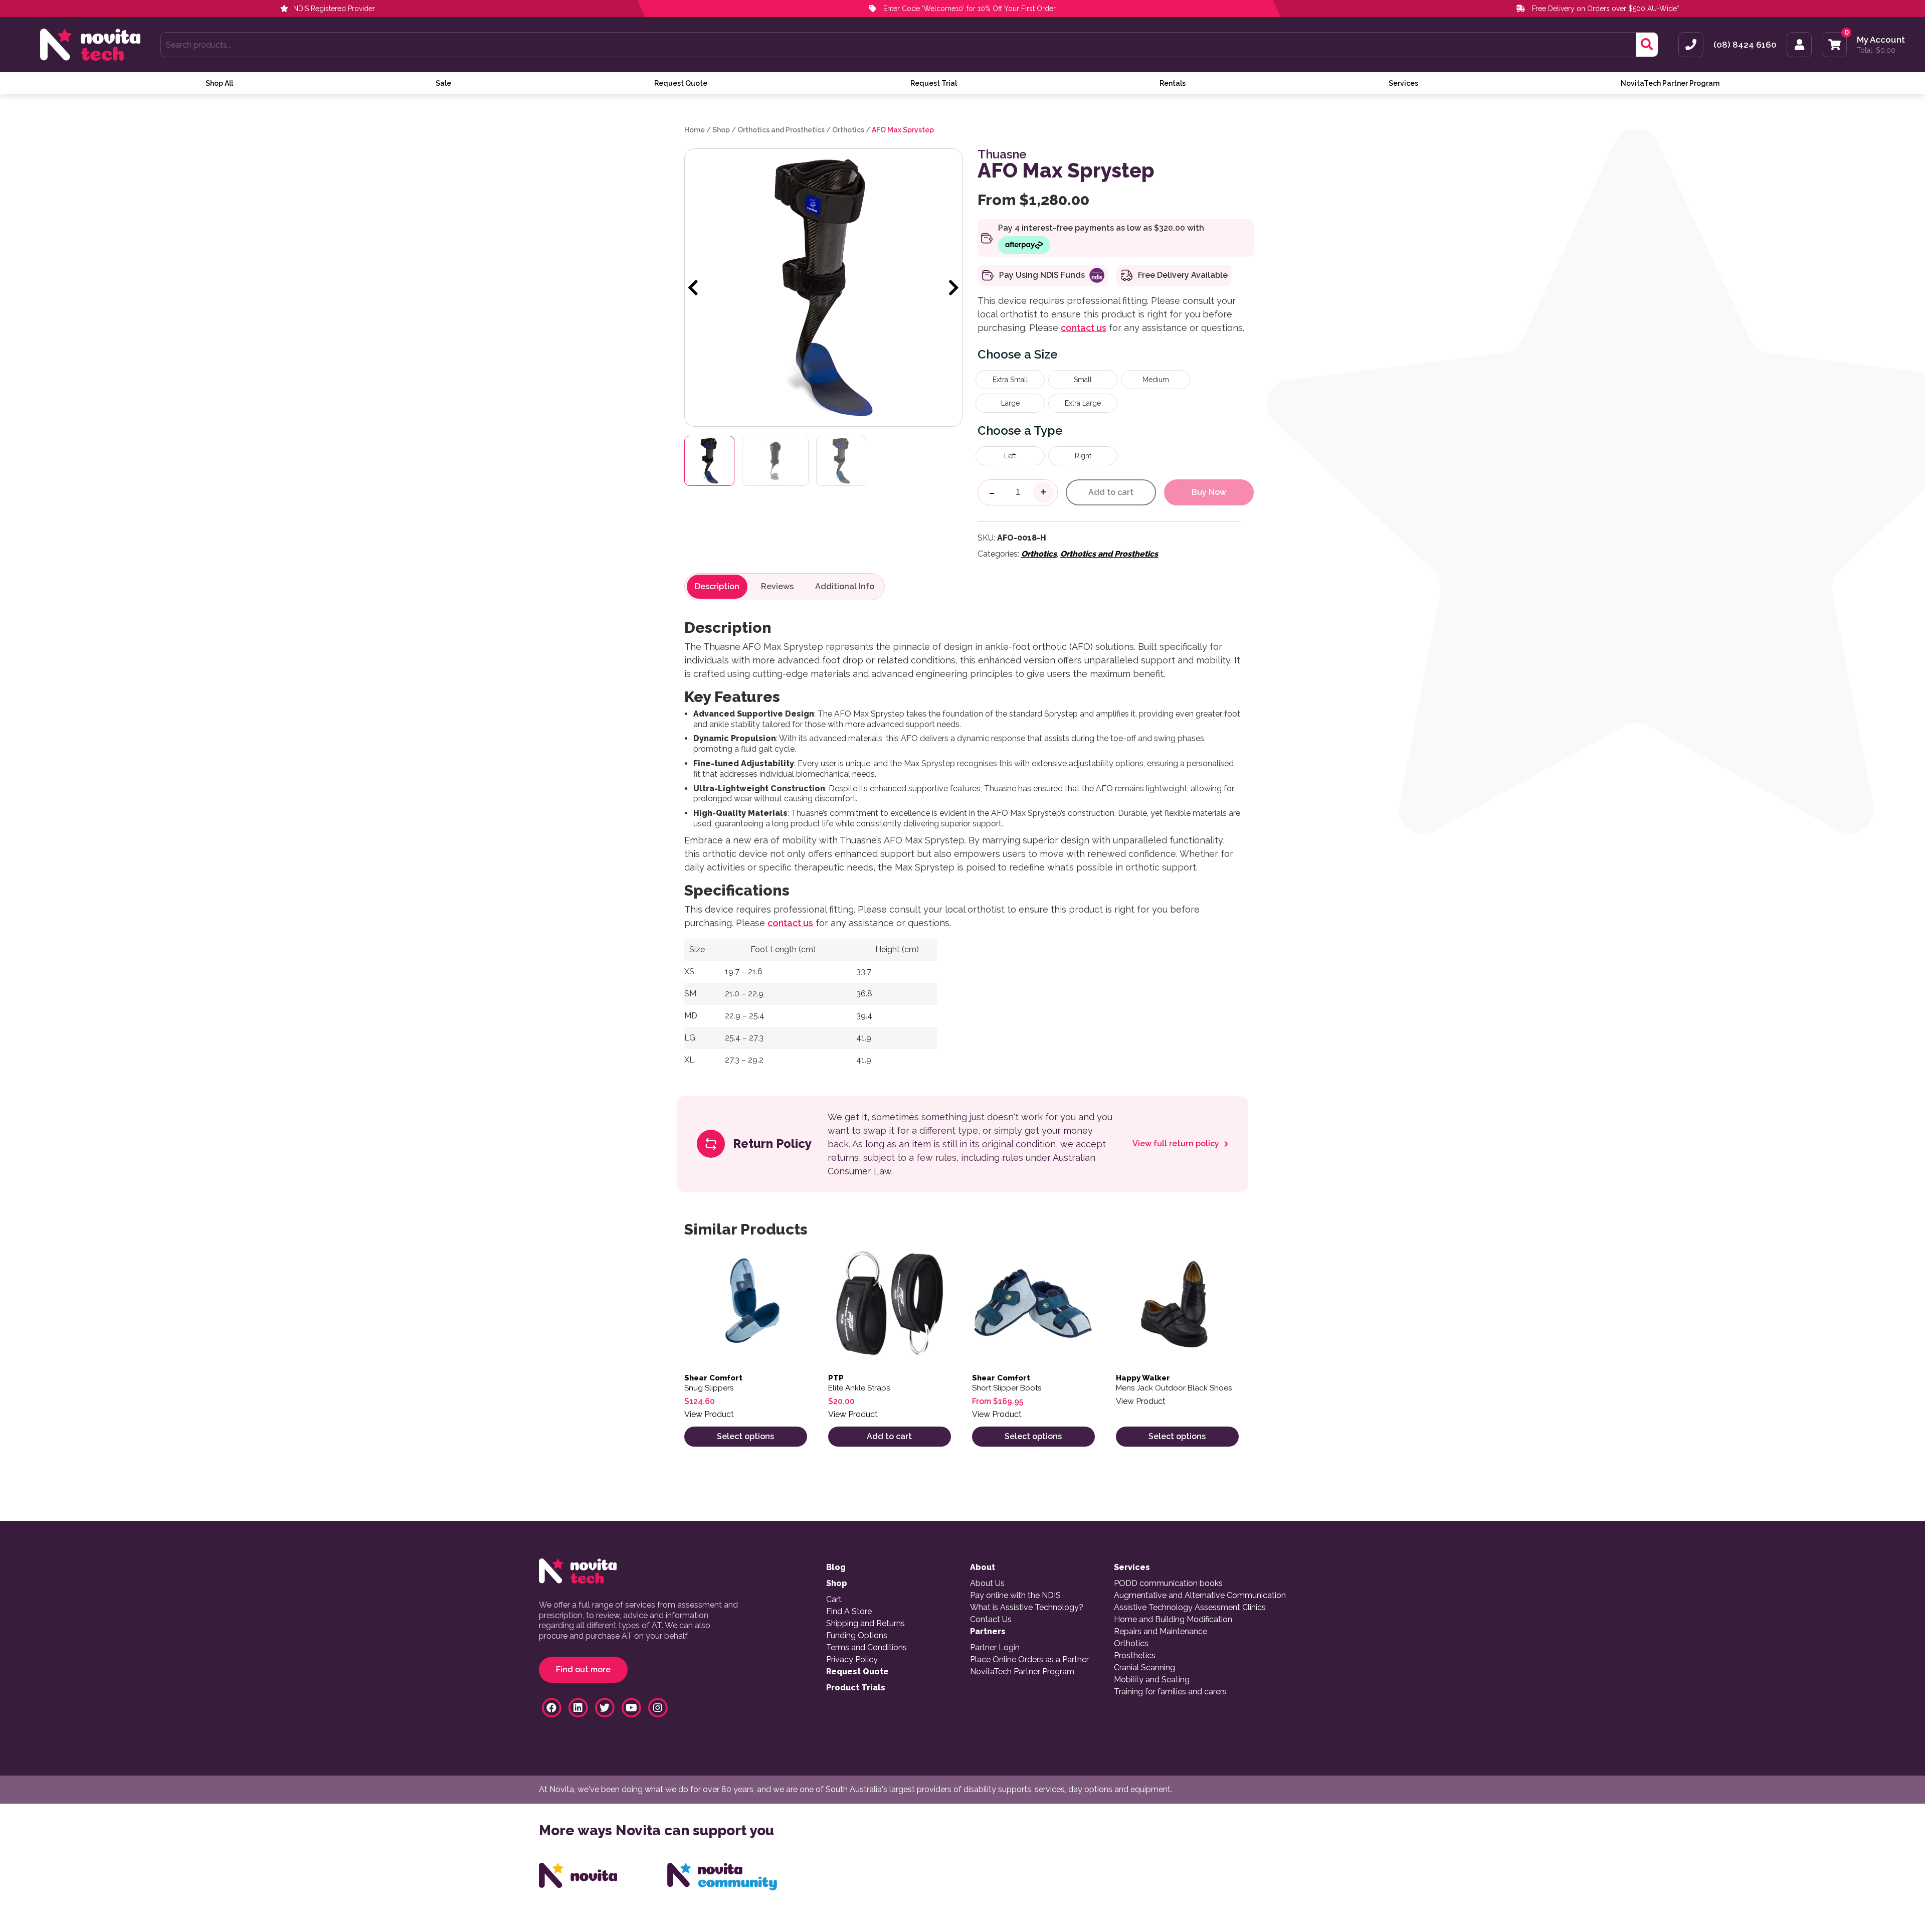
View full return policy (1177, 1144)
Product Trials (856, 1688)
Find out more (583, 1670)
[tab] (717, 587)
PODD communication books (1168, 1584)
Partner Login (995, 1648)
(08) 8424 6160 (1745, 45)
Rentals (1173, 83)
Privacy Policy (852, 1660)
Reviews (777, 587)
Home (695, 130)
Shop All (219, 83)
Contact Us (991, 1620)
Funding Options (857, 1636)
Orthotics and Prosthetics (781, 130)
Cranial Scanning (1144, 1668)
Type (1048, 430)
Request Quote (681, 83)
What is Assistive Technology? (1027, 1608)
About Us (987, 1584)
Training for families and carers (1170, 1692)
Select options (745, 1436)
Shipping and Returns (865, 1624)
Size (1046, 354)
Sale (443, 83)
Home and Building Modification (1173, 1620)
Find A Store (849, 1612)
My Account (1881, 40)
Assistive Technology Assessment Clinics (1190, 1608)
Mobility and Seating (1152, 1680)
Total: (1876, 50)
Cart (834, 1600)
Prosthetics (1135, 1656)
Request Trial (934, 83)
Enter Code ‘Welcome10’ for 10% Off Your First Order (969, 9)
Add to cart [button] (889, 1436)
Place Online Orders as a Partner (1029, 1660)
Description (717, 587)
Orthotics (848, 130)
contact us (1084, 328)
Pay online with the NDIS (1015, 1596)
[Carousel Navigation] (823, 288)
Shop (721, 130)
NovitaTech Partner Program (1670, 83)
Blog (836, 1567)
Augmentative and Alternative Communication (1200, 1596)
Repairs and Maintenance (1161, 1632)
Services (1403, 83)
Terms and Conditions (867, 1648)
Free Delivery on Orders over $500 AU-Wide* (1606, 9)
